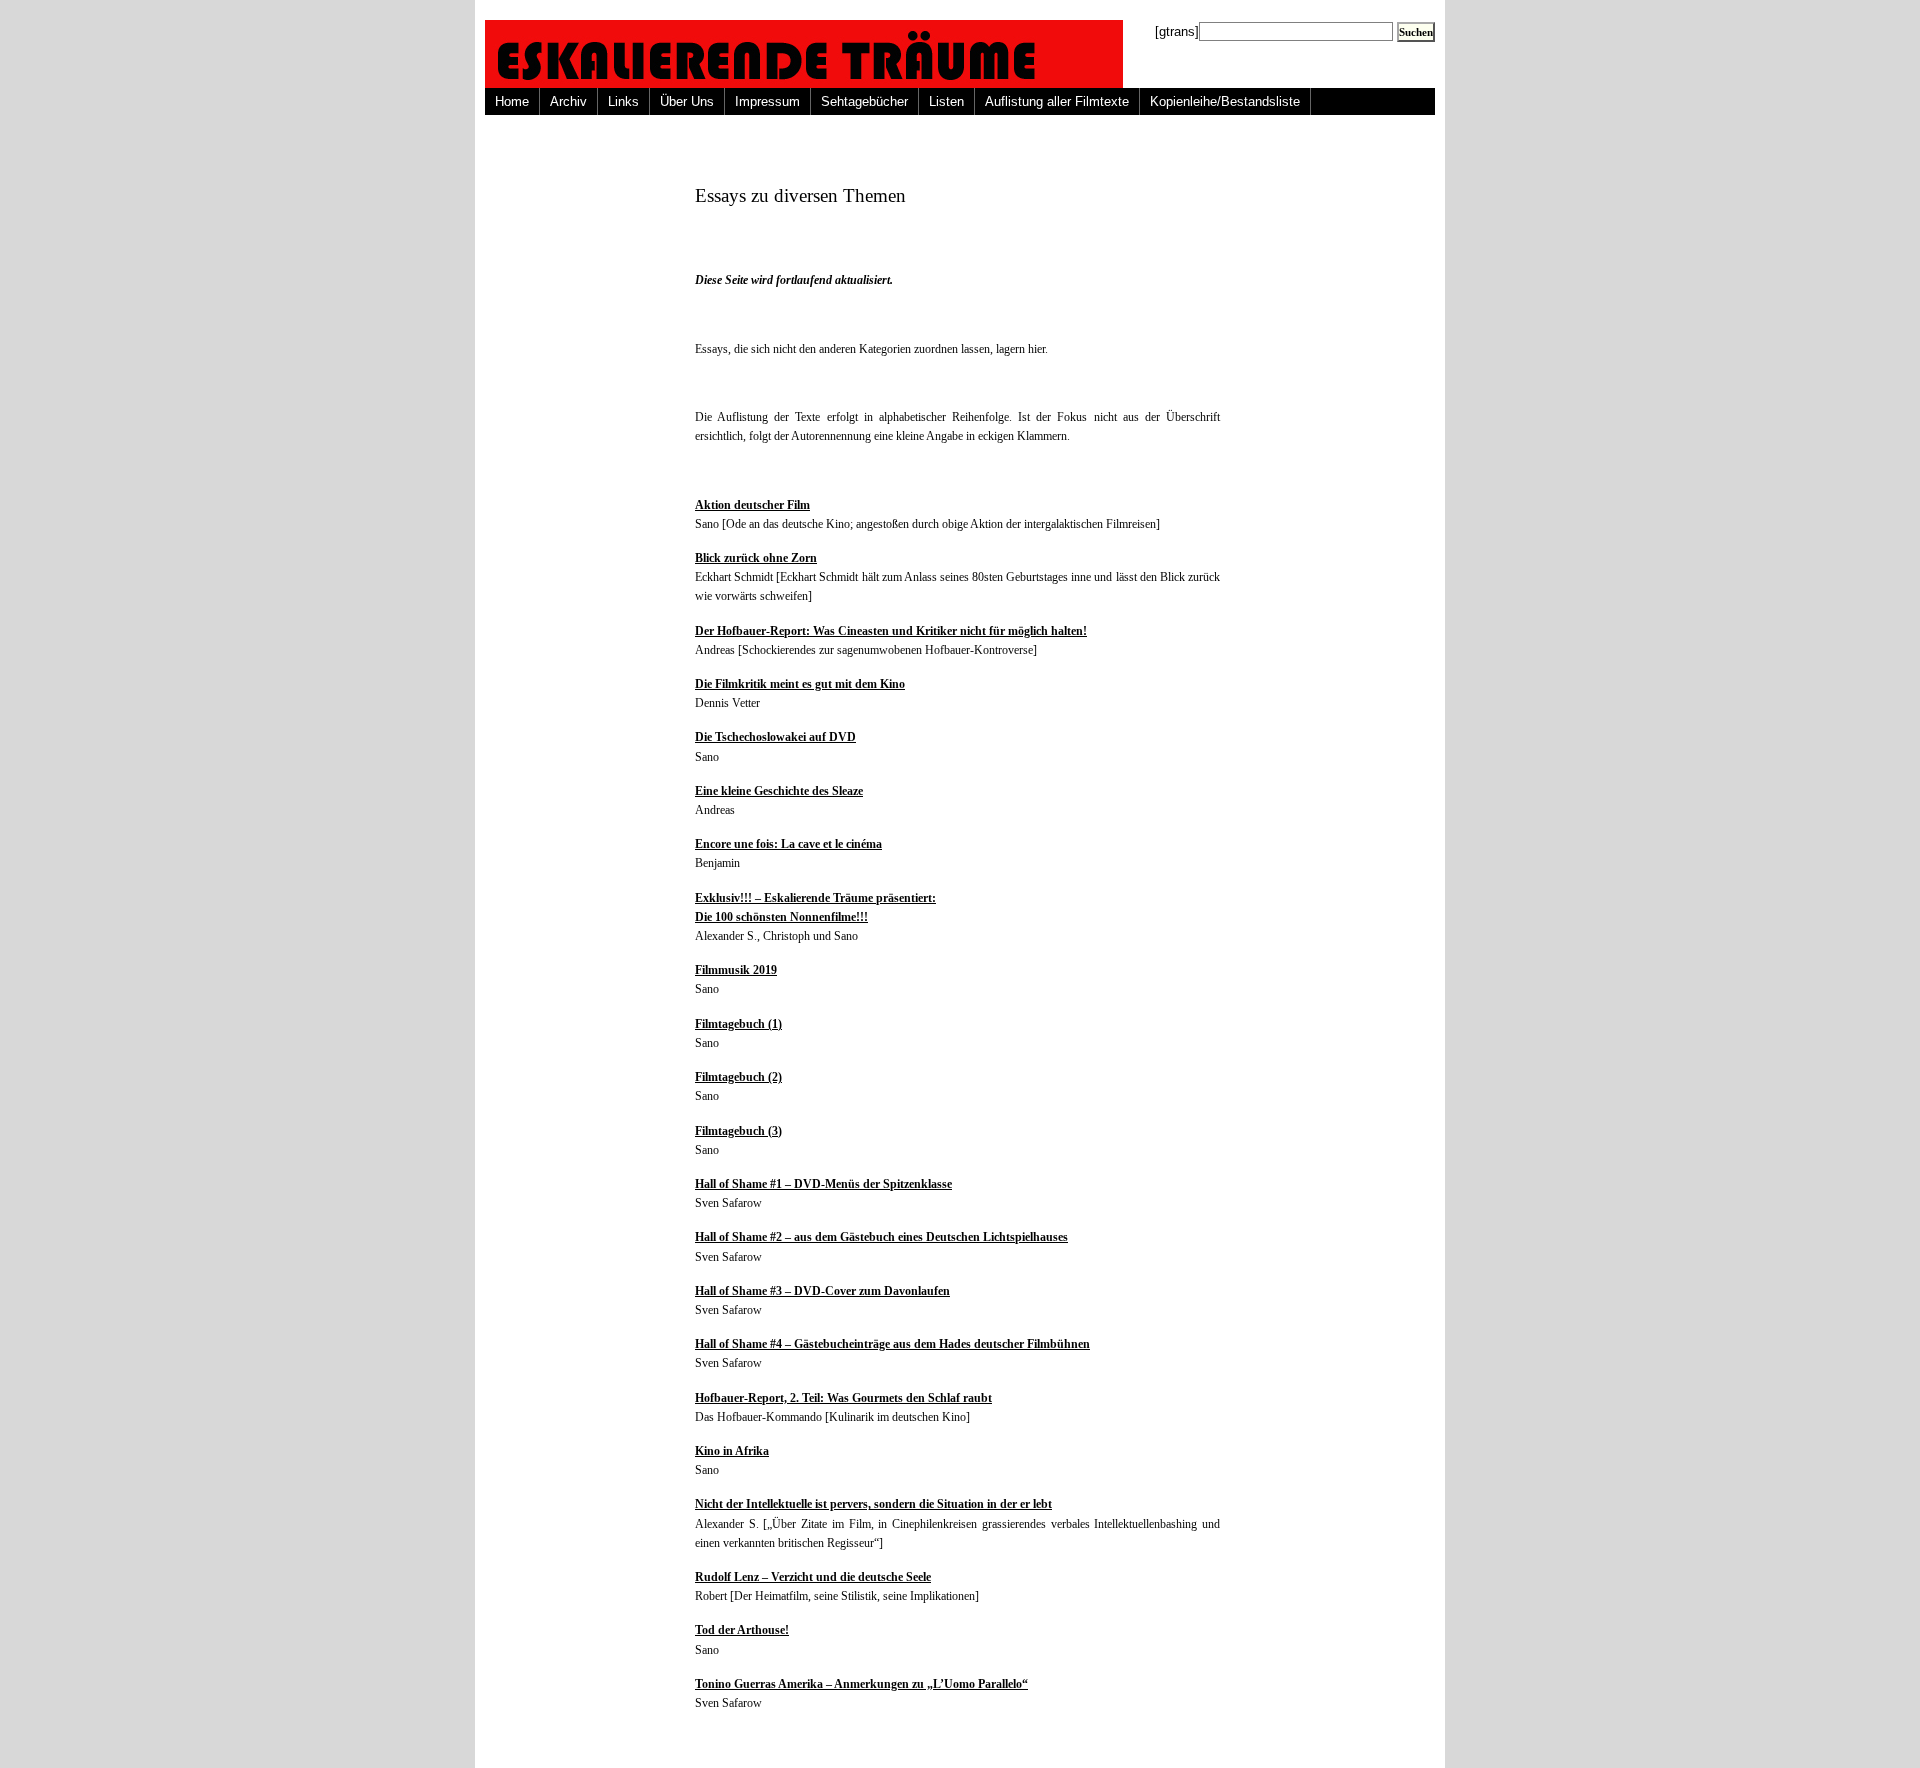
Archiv (568, 101)
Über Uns (687, 101)
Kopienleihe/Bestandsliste (1225, 101)
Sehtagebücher (864, 101)
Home (512, 101)
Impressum (767, 101)
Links (623, 101)
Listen (946, 101)
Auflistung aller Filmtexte (1057, 101)
